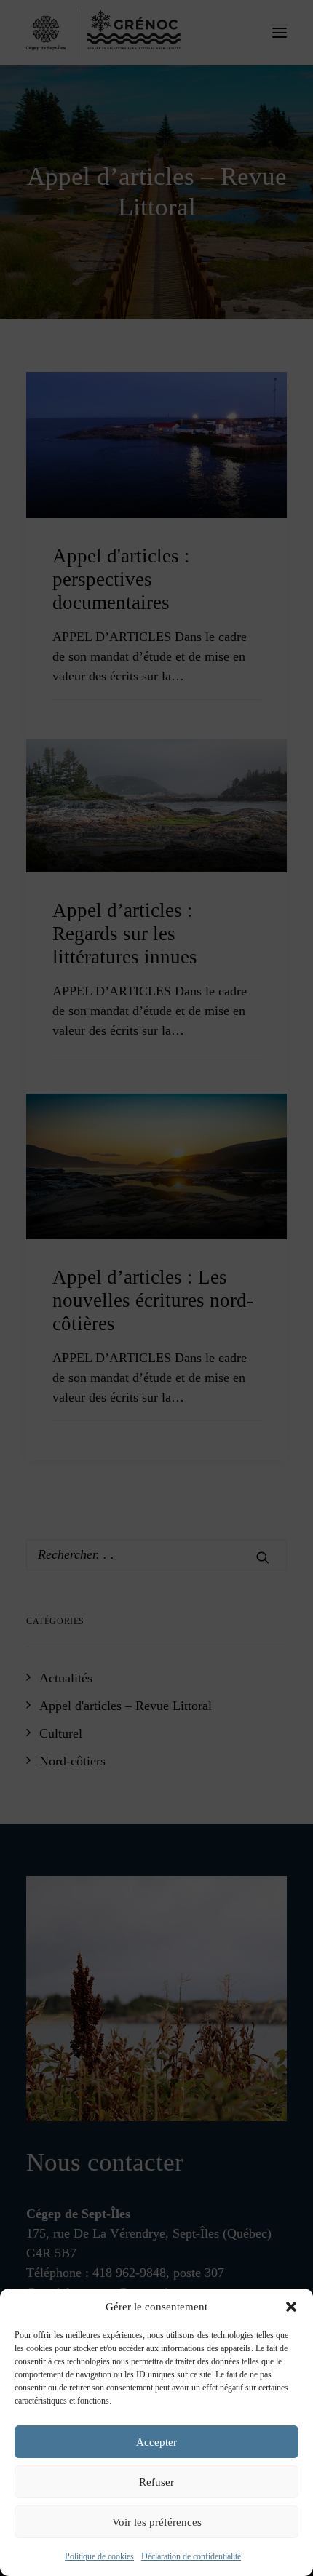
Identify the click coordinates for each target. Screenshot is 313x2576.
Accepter (156, 2442)
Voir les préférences (157, 2522)
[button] (291, 2307)
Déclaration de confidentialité (191, 2556)
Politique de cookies (99, 2556)
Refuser (156, 2482)
